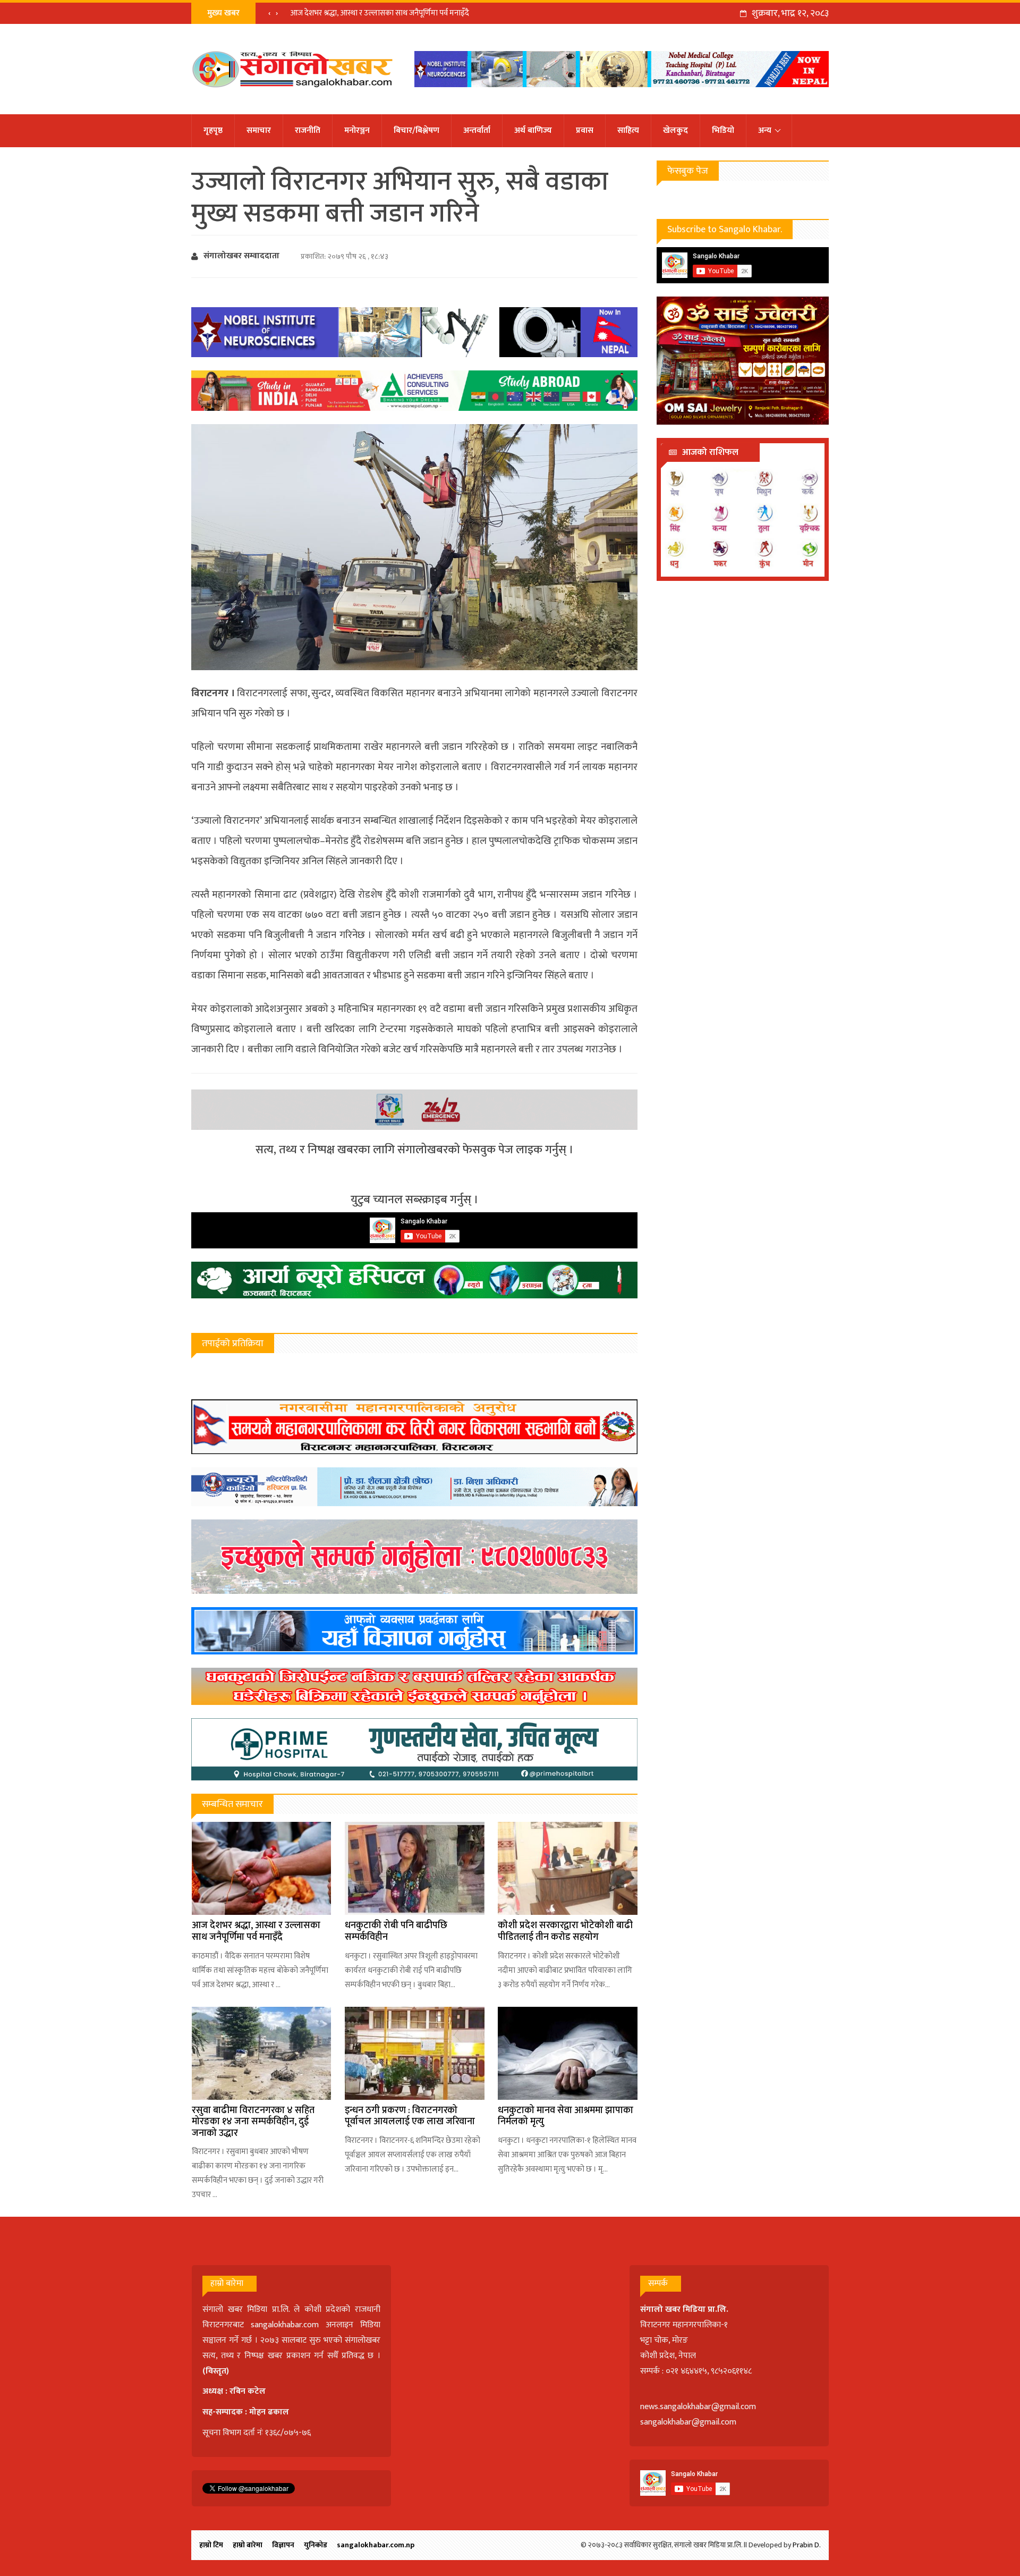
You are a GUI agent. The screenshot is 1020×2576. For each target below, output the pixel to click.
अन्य (765, 130)
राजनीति (308, 130)
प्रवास (585, 130)
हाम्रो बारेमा (248, 2545)
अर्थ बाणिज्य (533, 130)
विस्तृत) (217, 2371)
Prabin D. (807, 2545)
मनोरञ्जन (357, 130)
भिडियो (723, 130)
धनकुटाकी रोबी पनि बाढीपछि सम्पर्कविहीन (396, 1931)
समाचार (259, 130)
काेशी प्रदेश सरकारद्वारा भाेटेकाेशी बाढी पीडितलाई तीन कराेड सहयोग (565, 1931)
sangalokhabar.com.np (376, 2545)
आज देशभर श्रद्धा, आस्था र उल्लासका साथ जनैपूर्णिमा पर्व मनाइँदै (380, 13)
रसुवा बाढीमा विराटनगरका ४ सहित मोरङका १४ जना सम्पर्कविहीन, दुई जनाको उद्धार (253, 2122)
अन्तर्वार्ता (477, 130)
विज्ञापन (283, 2545)
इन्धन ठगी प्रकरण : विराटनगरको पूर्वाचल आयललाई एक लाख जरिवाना (410, 2116)
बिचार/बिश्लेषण (416, 130)
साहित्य (628, 130)
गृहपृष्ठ (213, 130)
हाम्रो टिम (211, 2545)
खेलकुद (675, 130)
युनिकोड (316, 2545)
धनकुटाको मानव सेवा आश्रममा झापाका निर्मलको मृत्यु (566, 2116)
